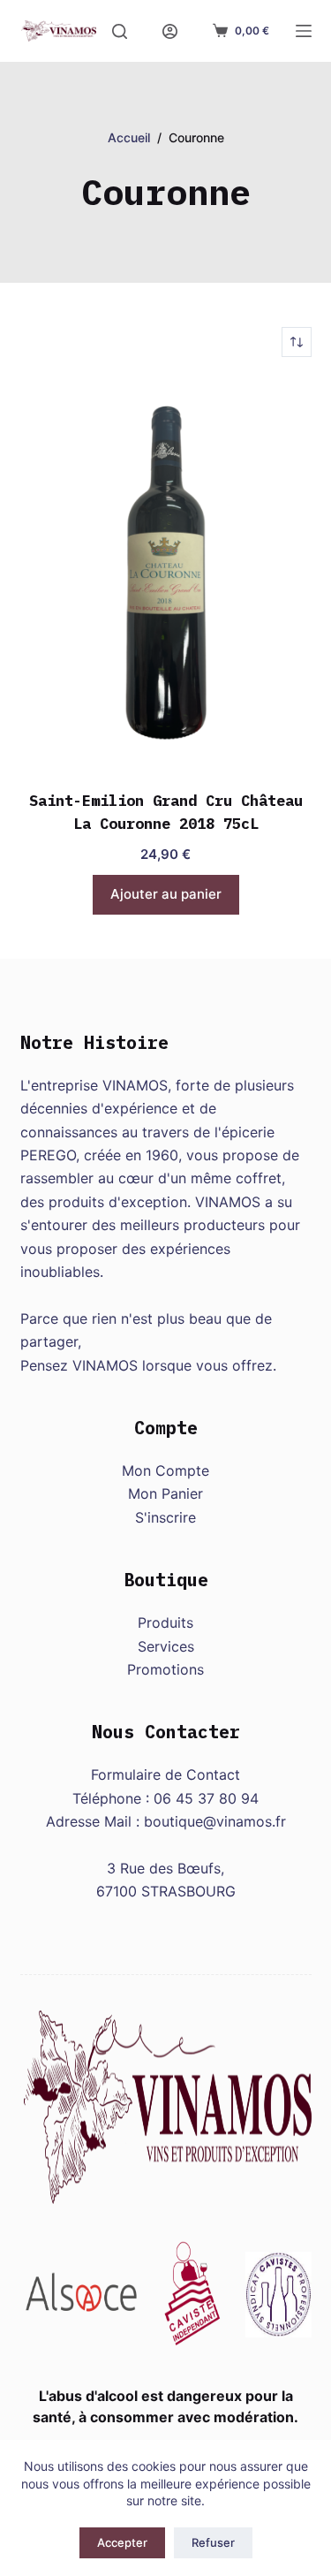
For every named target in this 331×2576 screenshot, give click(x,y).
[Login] (170, 31)
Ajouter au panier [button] (166, 894)
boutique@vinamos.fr (215, 1821)
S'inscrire (165, 1517)
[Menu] (304, 31)
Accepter (122, 2542)
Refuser (213, 2542)
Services (166, 1646)
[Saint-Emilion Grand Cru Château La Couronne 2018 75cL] (166, 574)
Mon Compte (165, 1470)
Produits (165, 1622)
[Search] (120, 31)
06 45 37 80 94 (206, 1798)
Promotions (165, 1669)
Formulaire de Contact (165, 1774)
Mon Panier (165, 1493)
